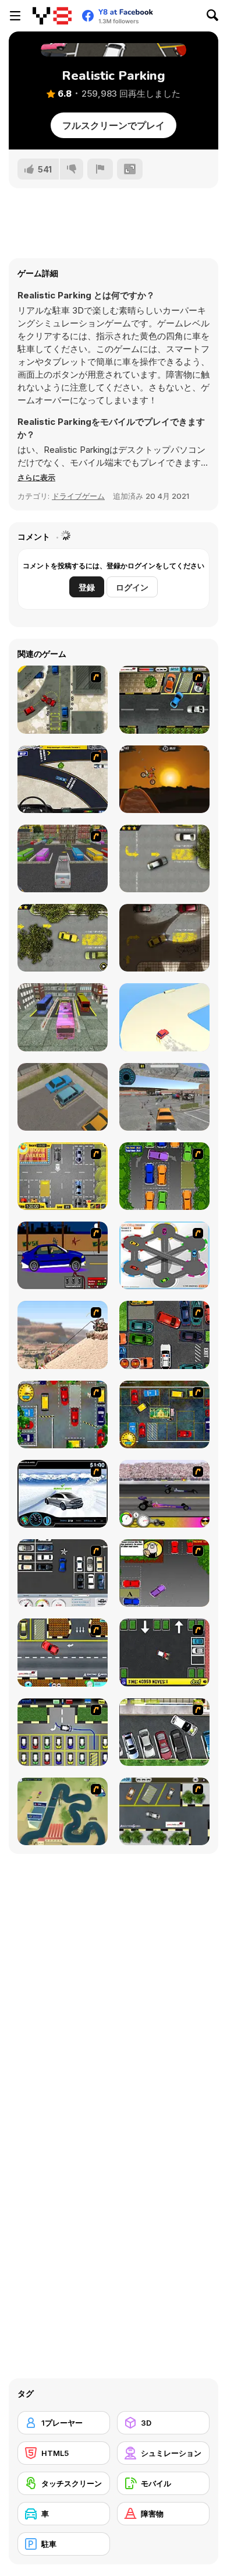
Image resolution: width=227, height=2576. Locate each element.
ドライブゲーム (78, 496)
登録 (87, 587)
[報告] (100, 169)
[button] (36, 477)
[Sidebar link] (15, 16)
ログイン (132, 587)
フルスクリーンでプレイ (114, 125)
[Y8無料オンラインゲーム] (52, 16)
